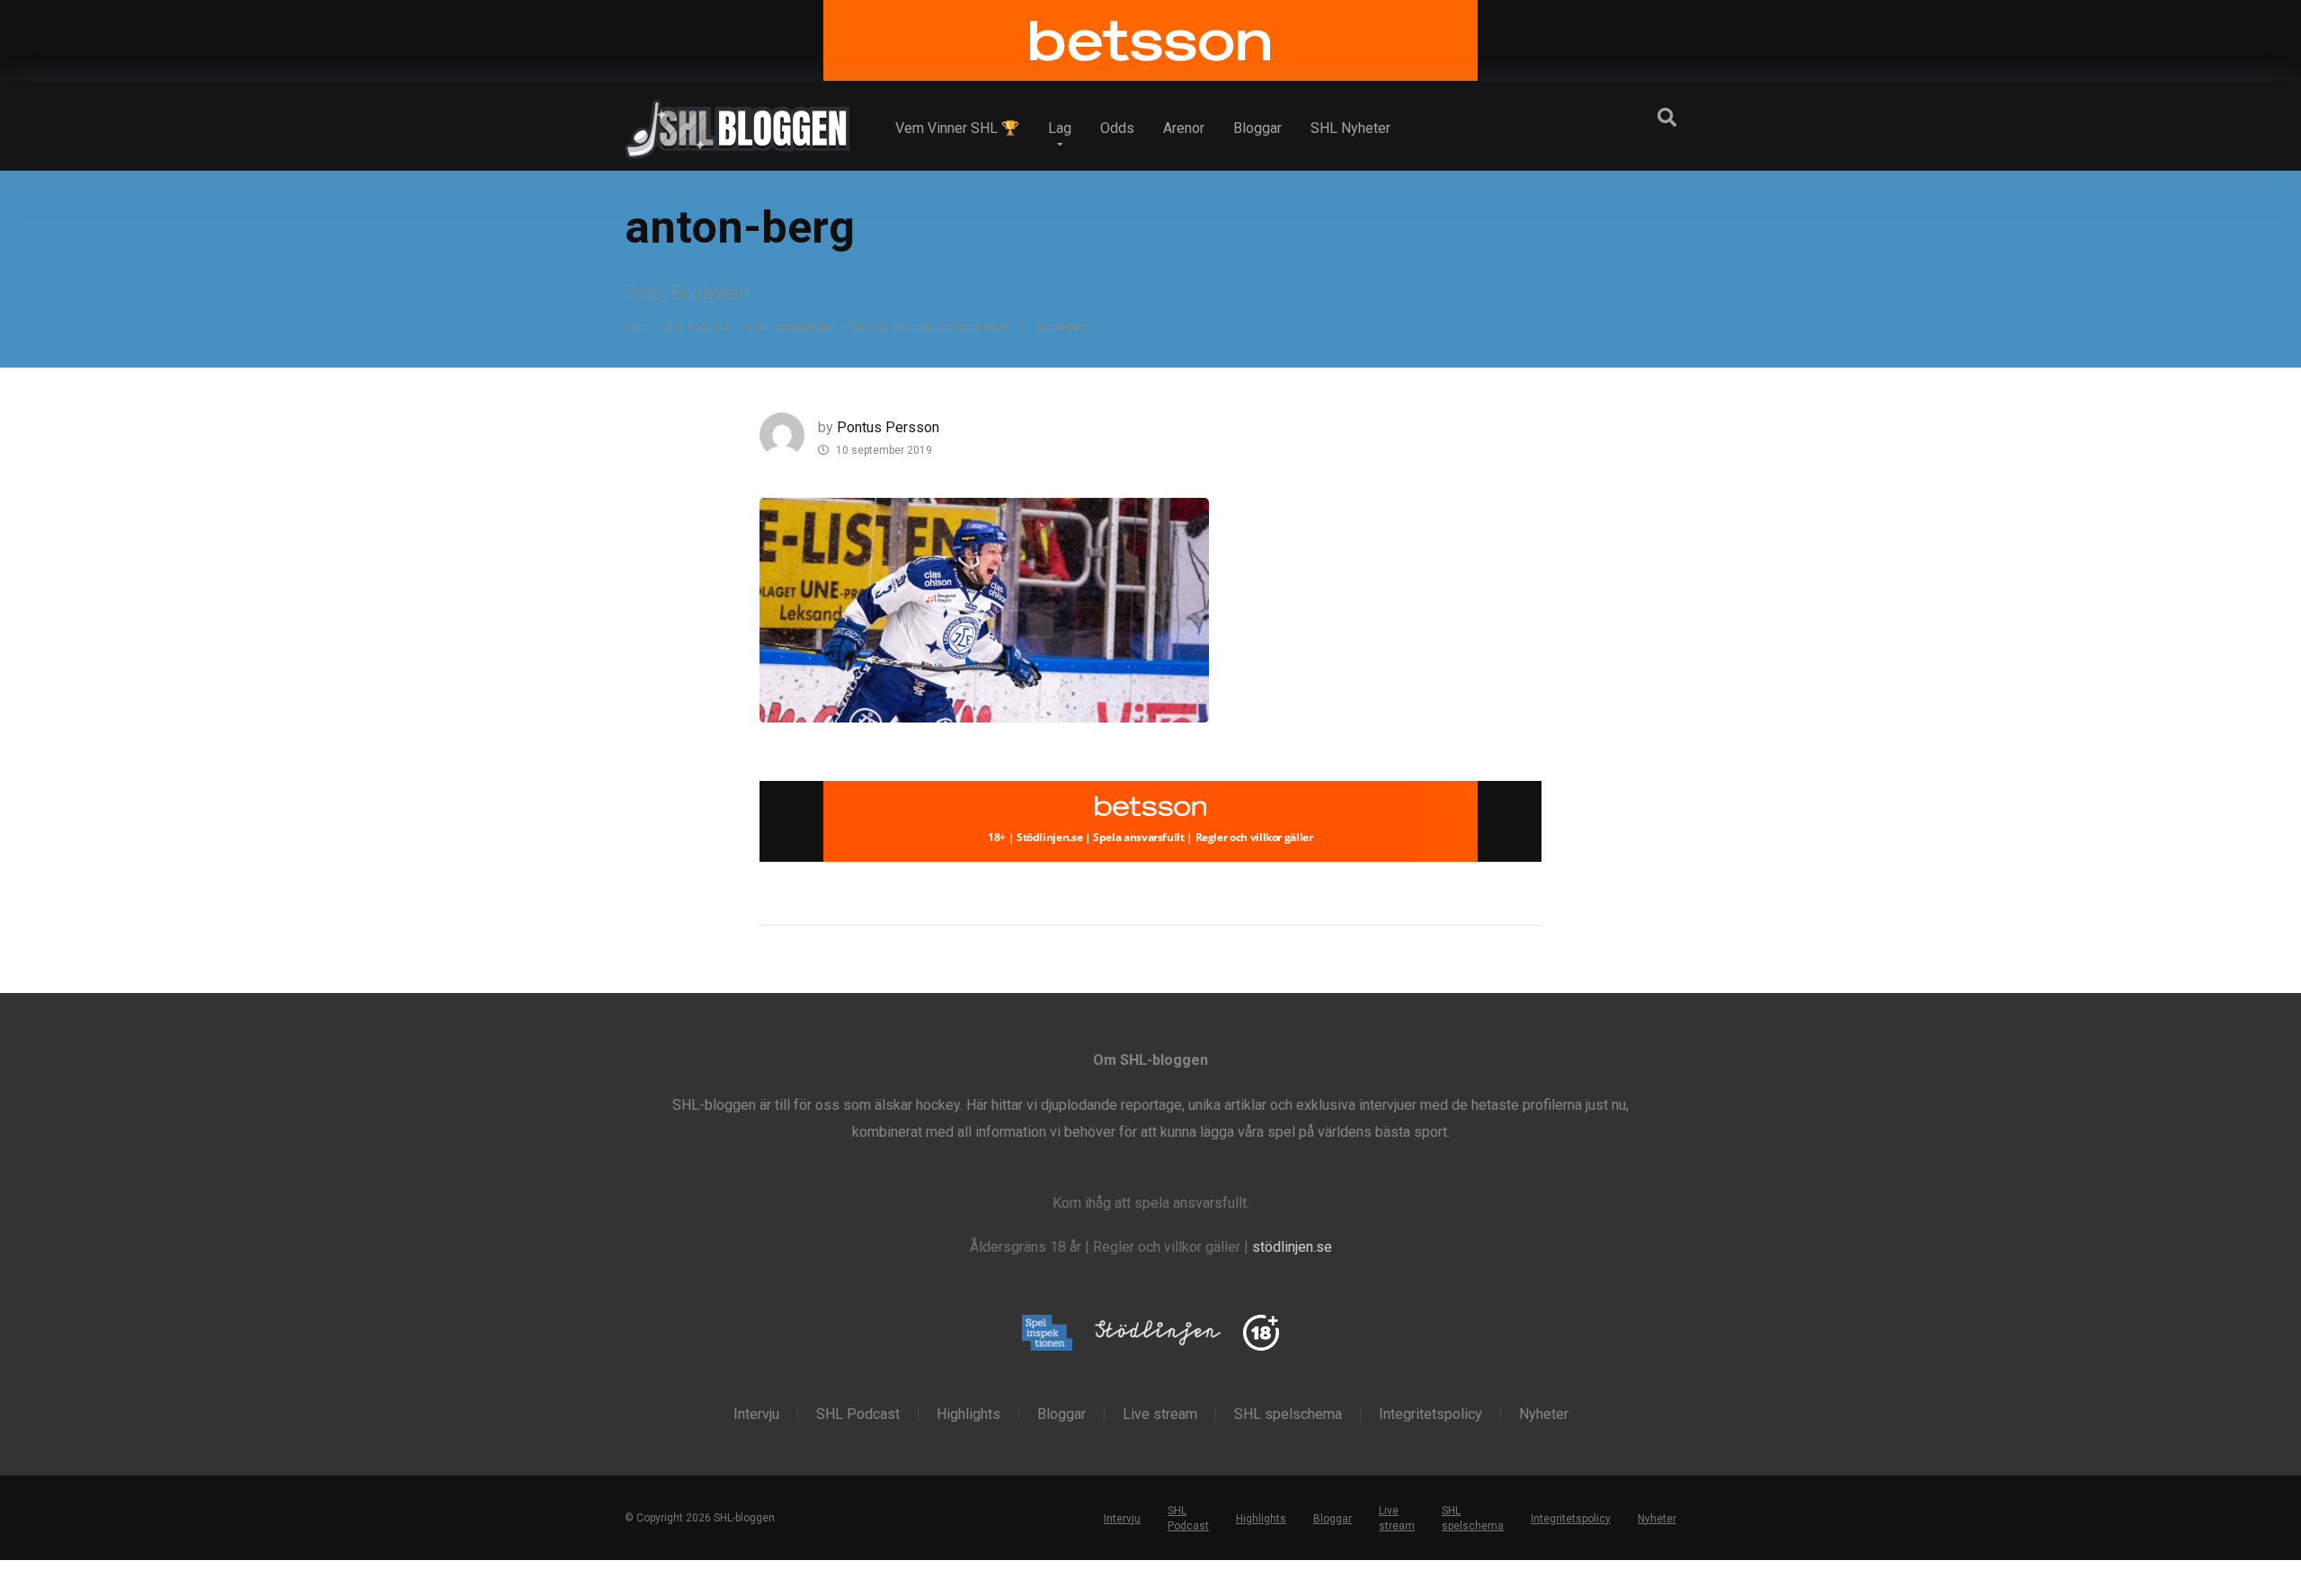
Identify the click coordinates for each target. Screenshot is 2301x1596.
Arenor (1184, 128)
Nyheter (1544, 1414)
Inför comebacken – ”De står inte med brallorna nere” (879, 327)
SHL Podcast (697, 327)
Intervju (756, 1414)
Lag (1060, 128)
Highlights (968, 1414)
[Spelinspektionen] (1048, 1334)
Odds (1117, 128)
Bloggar (1257, 128)
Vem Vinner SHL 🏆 (957, 128)
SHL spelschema (1288, 1414)
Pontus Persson (888, 427)
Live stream (1160, 1414)
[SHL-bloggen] (737, 122)
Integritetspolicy (1430, 1414)
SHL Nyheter (1350, 128)
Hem (636, 327)
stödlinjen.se (1292, 1247)
